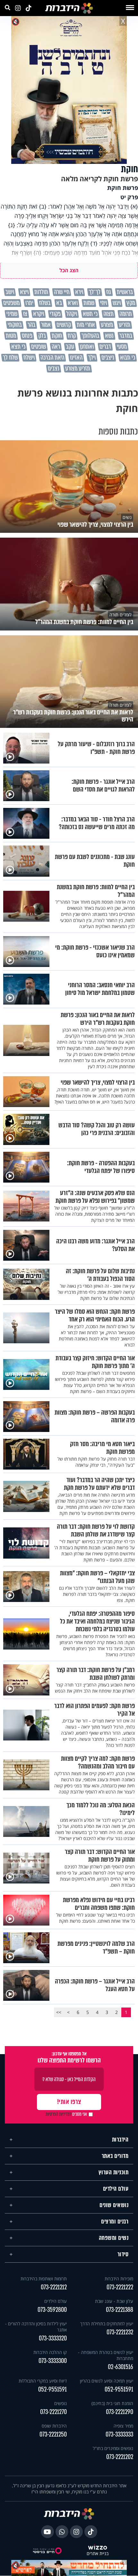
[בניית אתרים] (98, 2548)
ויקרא (38, 314)
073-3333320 (53, 2338)
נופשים (60, 2403)
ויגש (116, 303)
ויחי (103, 303)
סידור (123, 2254)
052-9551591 (119, 2389)
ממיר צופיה (123, 2426)
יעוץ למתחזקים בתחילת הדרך (107, 2324)
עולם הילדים (116, 2189)
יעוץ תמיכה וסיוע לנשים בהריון (107, 2381)
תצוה (108, 314)
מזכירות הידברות (119, 2279)
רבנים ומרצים (115, 2222)
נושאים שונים (114, 2205)
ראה (56, 347)
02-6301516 (121, 2367)
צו (25, 314)
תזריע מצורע (78, 369)
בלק (42, 336)
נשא (109, 336)
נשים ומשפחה (114, 2238)
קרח (72, 336)
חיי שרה (61, 292)
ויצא (24, 292)
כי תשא (90, 314)
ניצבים (108, 358)
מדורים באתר (115, 2156)
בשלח (44, 303)
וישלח (29, 358)
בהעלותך (90, 336)
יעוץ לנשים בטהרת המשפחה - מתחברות (106, 2355)
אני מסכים (66, 2114)
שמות (89, 303)
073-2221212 (54, 2287)
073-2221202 (120, 2457)
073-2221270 (53, 2412)
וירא (79, 292)
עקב (70, 347)
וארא (72, 303)
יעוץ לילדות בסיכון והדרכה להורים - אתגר (36, 2327)
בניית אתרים (98, 2554)
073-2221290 (120, 2412)
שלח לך (10, 358)
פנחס (27, 336)
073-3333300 (53, 2361)
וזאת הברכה (52, 358)
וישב (9, 292)
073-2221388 (120, 2310)
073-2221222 (120, 2287)
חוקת (57, 336)
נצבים (54, 369)
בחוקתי (15, 325)
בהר (31, 325)
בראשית (125, 292)
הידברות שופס (54, 2426)
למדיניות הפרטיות (58, 2114)
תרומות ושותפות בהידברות (44, 2279)
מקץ (130, 303)
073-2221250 (53, 2434)
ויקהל (71, 314)
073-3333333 (119, 2434)
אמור (46, 325)
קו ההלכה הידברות (50, 2352)
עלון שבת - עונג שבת (114, 2301)
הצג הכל (69, 270)
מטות (11, 336)
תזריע (125, 325)
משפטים (11, 303)
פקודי (55, 314)
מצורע (107, 325)
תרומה (125, 314)
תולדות (41, 292)
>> (59, 2012)
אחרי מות (86, 325)
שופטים (39, 347)
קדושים (64, 325)
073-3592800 (52, 2310)
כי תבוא (128, 358)
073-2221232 (120, 2332)
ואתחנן (87, 347)
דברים (105, 347)
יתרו (29, 303)
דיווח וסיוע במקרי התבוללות (43, 2381)
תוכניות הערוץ (114, 2172)
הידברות (120, 2140)
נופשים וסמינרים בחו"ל (113, 2448)
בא (59, 303)
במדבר (126, 336)
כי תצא (18, 347)
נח (108, 292)
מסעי (122, 347)
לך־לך (94, 292)
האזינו (76, 358)
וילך (92, 358)
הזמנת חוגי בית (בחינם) (112, 2403)
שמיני (12, 314)
